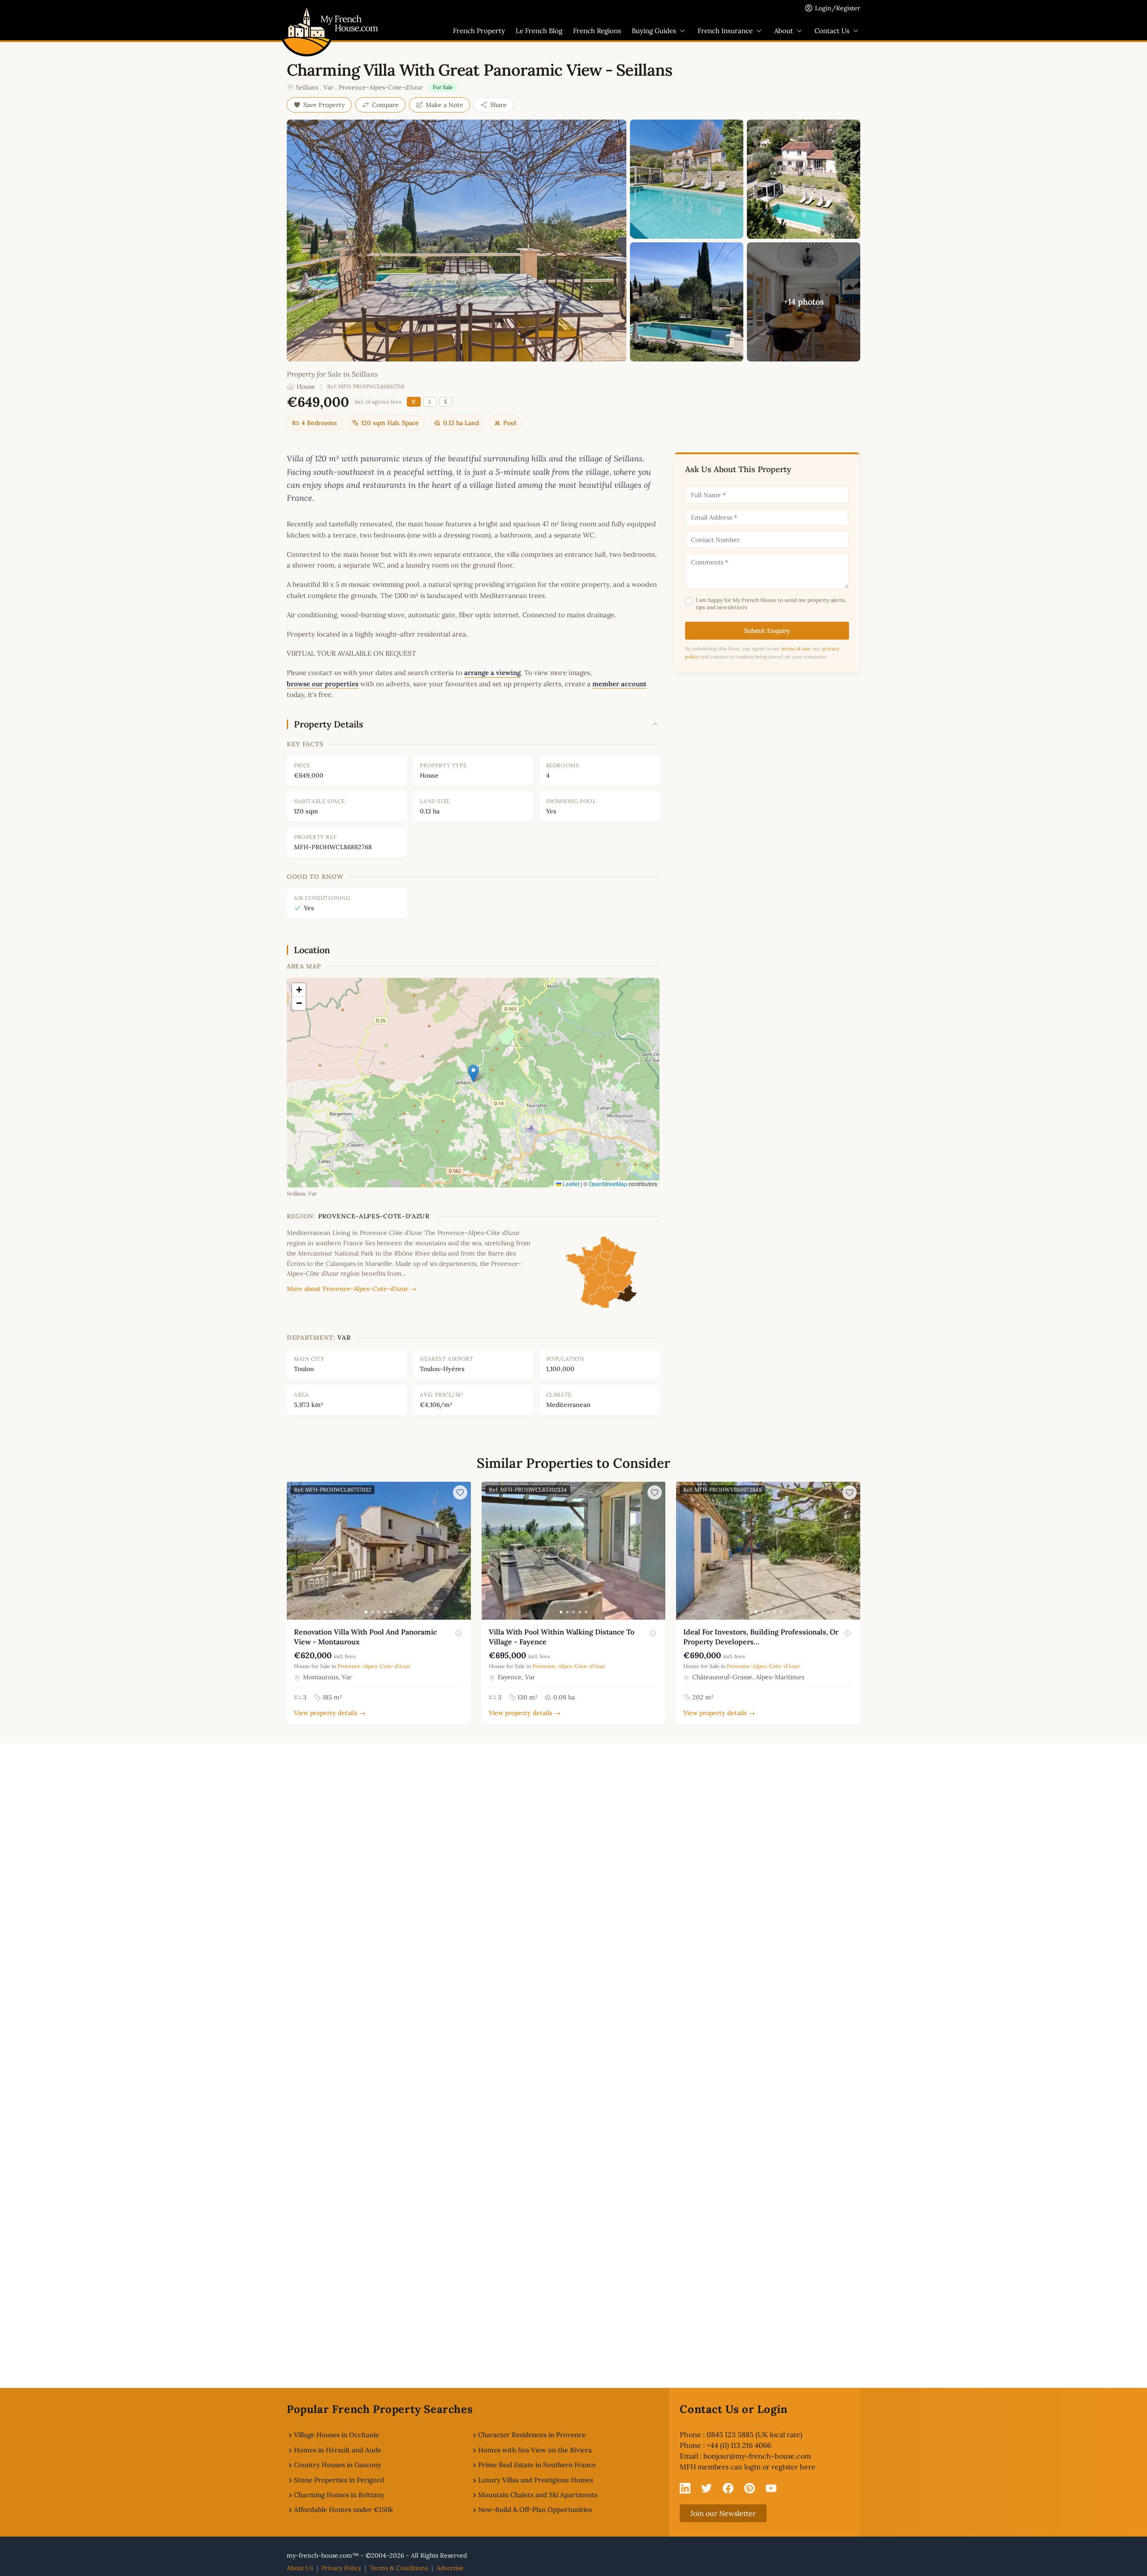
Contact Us (832, 31)
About (784, 31)
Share (498, 105)
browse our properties (323, 684)
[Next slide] (463, 1551)
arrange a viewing (492, 673)
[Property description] (458, 1633)
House (306, 387)
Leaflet (570, 1184)
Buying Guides (654, 31)
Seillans (307, 87)
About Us (300, 2568)
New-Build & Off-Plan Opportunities (535, 2509)
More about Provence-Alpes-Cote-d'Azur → (351, 1289)
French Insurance (725, 31)
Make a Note (444, 105)
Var (328, 87)
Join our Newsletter (723, 2513)
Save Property (324, 105)
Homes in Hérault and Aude (338, 2450)
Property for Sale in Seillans (332, 374)
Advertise (450, 2568)
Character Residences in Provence (532, 2435)
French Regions (597, 31)
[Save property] (460, 1492)
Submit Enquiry (767, 631)
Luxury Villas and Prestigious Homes (536, 2480)
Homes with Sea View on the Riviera (535, 2450)
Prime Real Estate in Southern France (537, 2465)
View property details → (330, 1713)
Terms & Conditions (399, 2568)
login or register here (780, 2467)
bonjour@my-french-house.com (757, 2456)
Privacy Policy (341, 2568)
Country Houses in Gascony (338, 2465)
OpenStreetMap (608, 1184)
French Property (479, 31)
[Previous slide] (295, 1551)
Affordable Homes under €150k (343, 2509)
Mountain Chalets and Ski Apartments (538, 2495)
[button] (473, 1073)
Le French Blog (539, 31)
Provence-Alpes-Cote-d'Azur (381, 87)
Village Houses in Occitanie (336, 2435)
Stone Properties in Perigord (339, 2480)
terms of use (796, 649)
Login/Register (838, 8)
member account (619, 684)
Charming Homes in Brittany (339, 2495)
